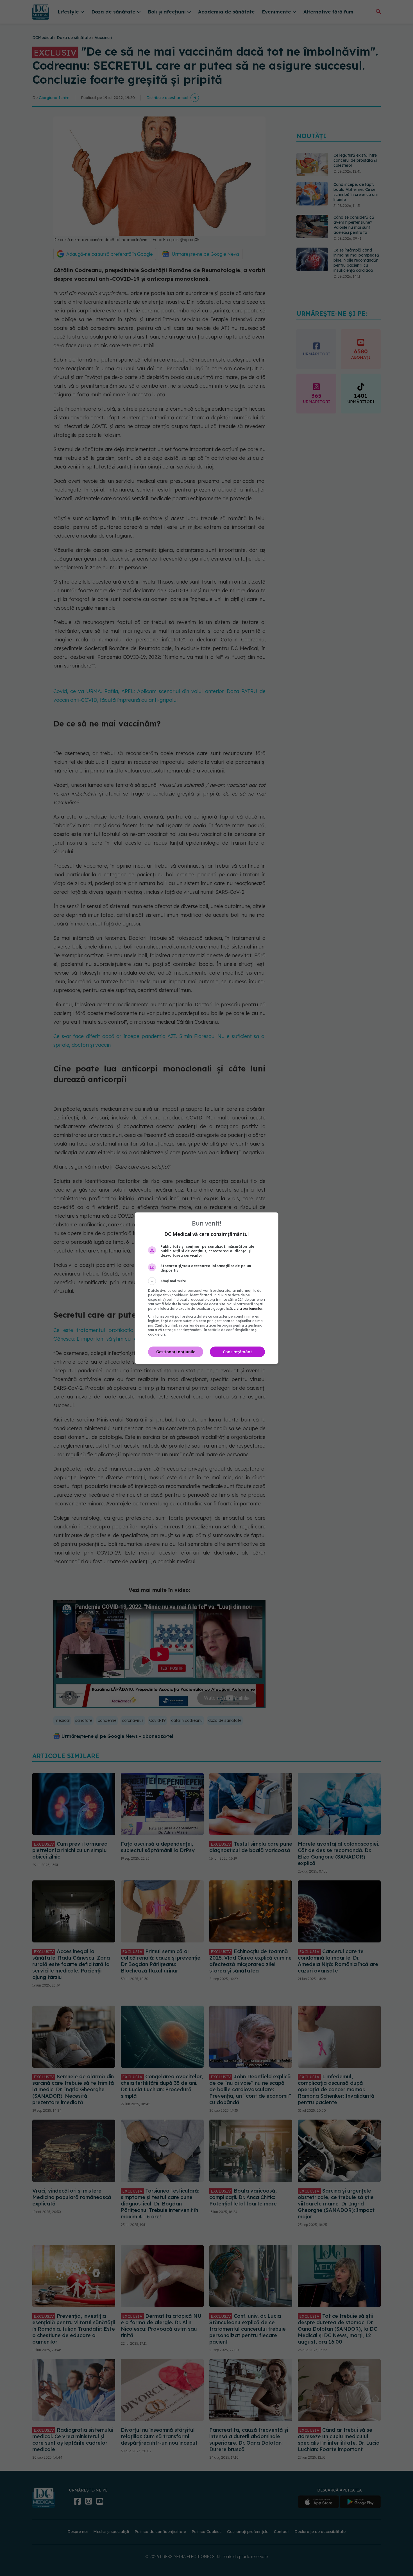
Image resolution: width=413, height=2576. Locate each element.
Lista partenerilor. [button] (249, 1308)
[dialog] (206, 1288)
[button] (206, 1281)
